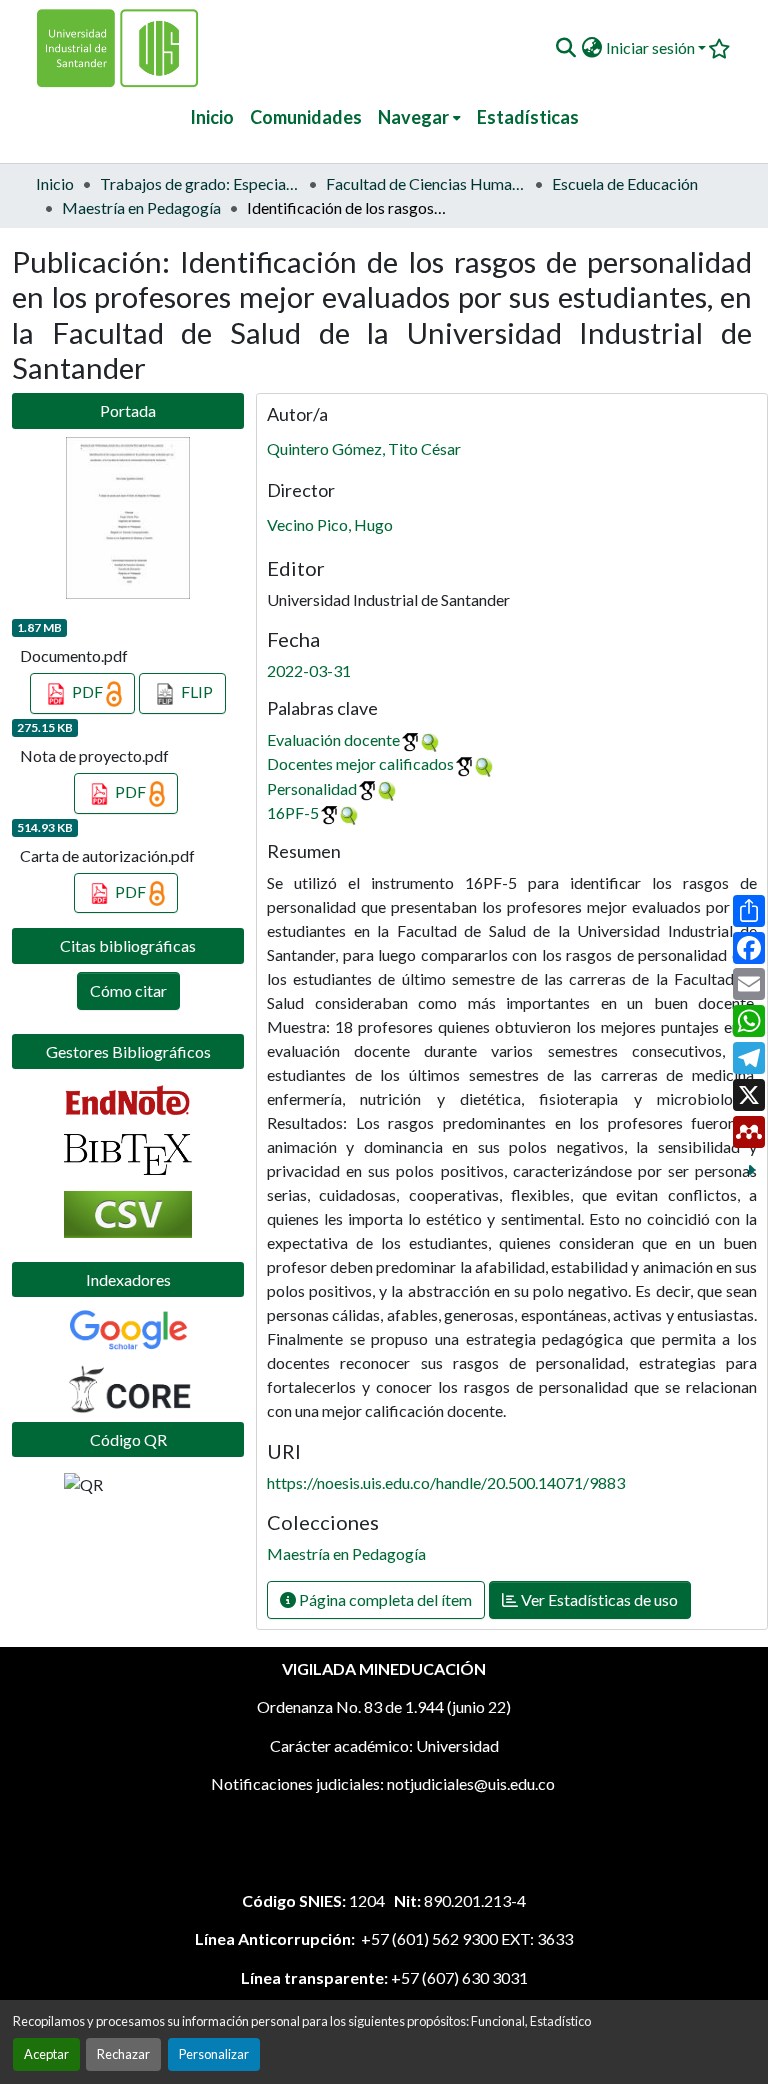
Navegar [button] (413, 117)
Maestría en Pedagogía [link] (141, 207)
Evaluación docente (333, 739)
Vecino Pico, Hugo (330, 524)
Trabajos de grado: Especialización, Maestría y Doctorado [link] (200, 183)
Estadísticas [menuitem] (528, 117)
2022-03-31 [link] (309, 670)
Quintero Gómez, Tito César (364, 448)
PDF (87, 691)
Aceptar (46, 2054)
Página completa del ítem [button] (384, 1599)
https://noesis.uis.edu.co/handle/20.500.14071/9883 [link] (446, 1482)
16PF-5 (293, 812)
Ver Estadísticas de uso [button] (598, 1599)
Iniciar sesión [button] (652, 47)
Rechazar (123, 2054)
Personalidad (312, 788)
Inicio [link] (55, 183)
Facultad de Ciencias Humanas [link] (426, 183)
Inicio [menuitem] (212, 117)
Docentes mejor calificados (360, 763)
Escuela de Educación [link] (625, 183)
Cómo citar (128, 990)
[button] (565, 48)
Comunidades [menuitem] (306, 117)
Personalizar (214, 2054)
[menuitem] (419, 117)
